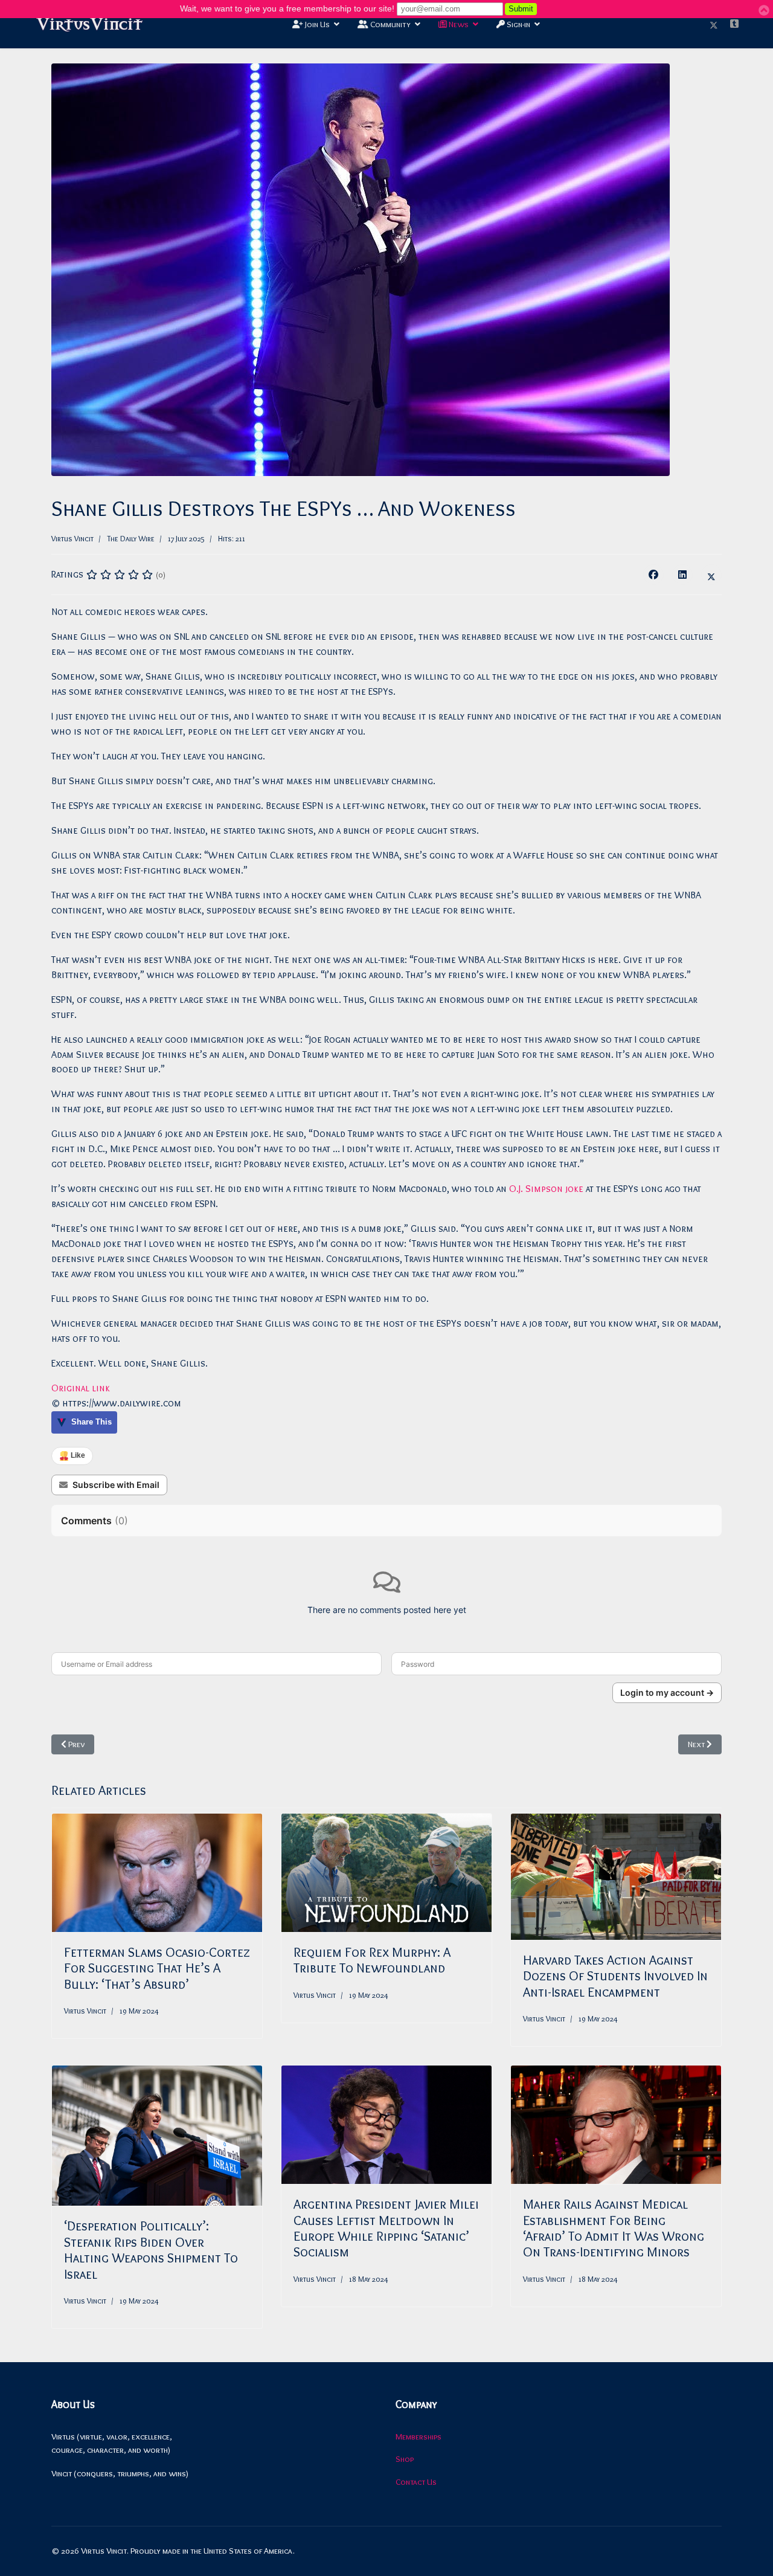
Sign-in (518, 24)
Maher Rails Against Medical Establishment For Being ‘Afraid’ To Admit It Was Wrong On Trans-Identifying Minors (614, 2228)
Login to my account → (667, 1692)
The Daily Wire (131, 538)
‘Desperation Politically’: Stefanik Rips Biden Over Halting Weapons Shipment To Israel (151, 2250)
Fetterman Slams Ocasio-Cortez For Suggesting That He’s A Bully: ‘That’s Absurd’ (157, 1968)
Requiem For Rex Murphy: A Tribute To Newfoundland (372, 1960)
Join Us (316, 24)
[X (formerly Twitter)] (711, 575)
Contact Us (416, 2482)
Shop (405, 2459)
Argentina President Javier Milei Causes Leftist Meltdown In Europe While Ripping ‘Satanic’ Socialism (386, 2228)
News (458, 24)
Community (390, 24)
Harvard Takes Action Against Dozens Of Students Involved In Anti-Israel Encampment (615, 1976)
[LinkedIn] (682, 575)
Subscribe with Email (116, 1485)
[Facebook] (653, 575)
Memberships (419, 2436)
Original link (81, 1388)
